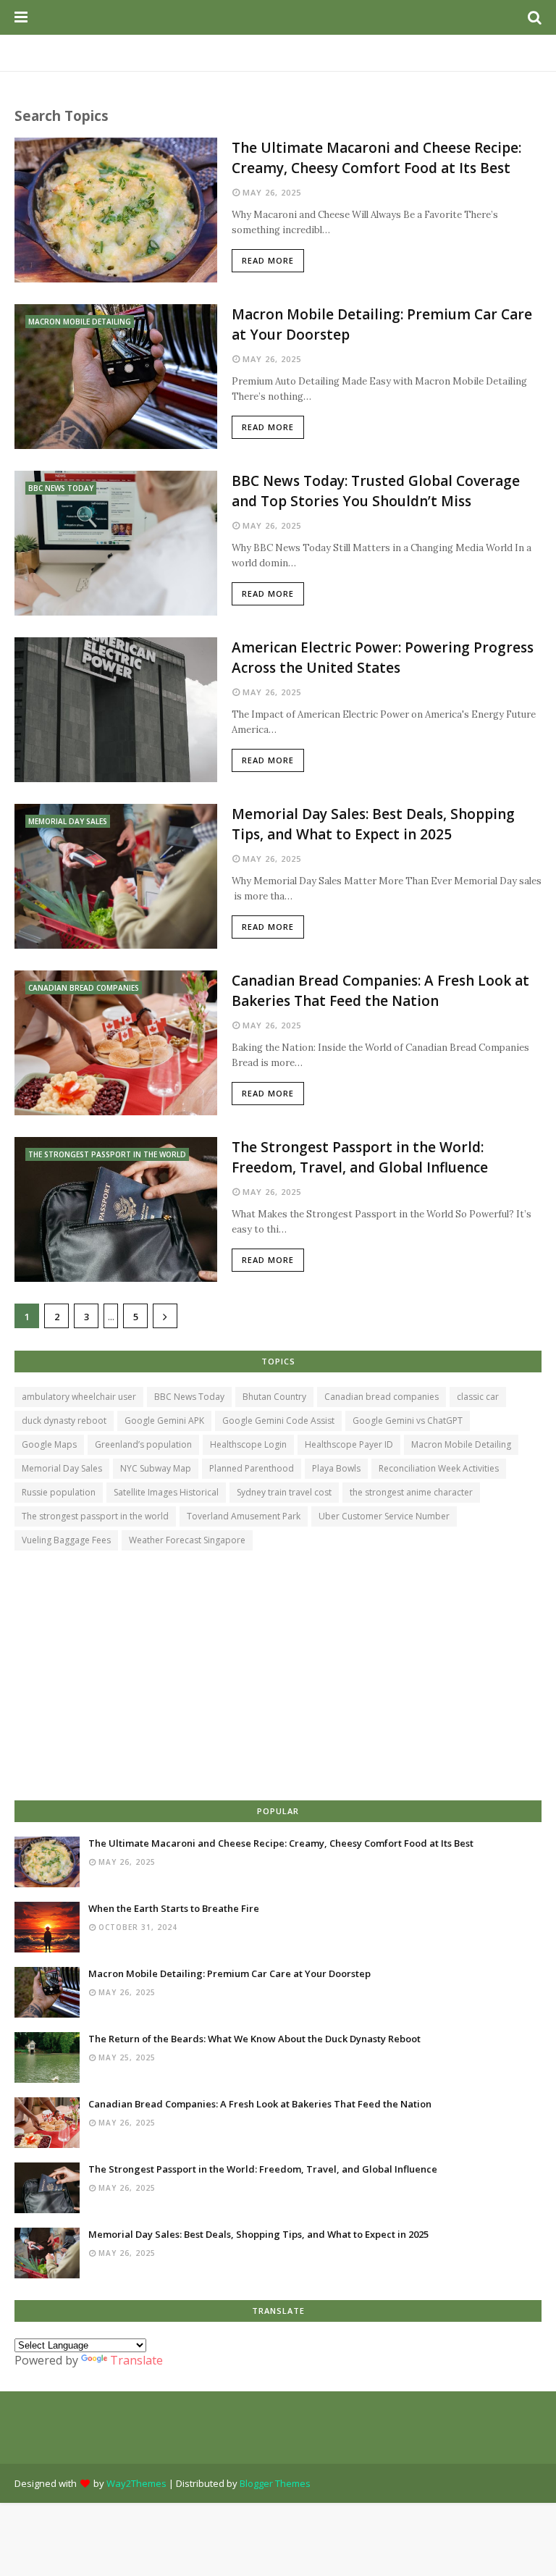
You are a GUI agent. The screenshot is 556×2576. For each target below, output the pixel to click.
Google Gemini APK (164, 1421)
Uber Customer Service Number (384, 1516)
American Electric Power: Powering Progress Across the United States (383, 658)
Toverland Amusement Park (244, 1516)
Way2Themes (136, 2483)
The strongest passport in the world (95, 1516)
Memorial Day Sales (62, 1468)
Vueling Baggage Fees (66, 1540)
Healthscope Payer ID (349, 1444)
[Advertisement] (278, 1677)
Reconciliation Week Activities (439, 1468)
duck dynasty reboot (64, 1421)
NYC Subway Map (156, 1468)
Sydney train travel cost (284, 1492)
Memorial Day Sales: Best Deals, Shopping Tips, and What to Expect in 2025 (373, 825)
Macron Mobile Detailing (461, 1444)
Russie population (59, 1492)
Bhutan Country (274, 1397)
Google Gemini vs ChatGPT (408, 1421)
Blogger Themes (275, 2483)
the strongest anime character (411, 1492)
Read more (268, 260)
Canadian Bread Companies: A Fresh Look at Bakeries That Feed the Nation (380, 991)
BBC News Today (189, 1397)
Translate (136, 2360)
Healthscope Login (248, 1444)
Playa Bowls (336, 1468)
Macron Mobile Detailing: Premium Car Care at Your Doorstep (382, 325)
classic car (478, 1397)
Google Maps (49, 1444)
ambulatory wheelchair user (79, 1397)
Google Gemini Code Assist (278, 1421)
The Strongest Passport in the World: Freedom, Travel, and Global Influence (360, 1158)
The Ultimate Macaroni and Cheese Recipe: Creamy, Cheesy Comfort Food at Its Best (376, 158)
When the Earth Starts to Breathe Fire (174, 1908)
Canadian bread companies (382, 1397)
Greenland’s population (143, 1444)
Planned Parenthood (252, 1468)
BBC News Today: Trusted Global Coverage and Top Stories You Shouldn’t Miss (376, 491)
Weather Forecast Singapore (187, 1540)
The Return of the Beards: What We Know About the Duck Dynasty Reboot (254, 2039)
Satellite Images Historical (166, 1492)
